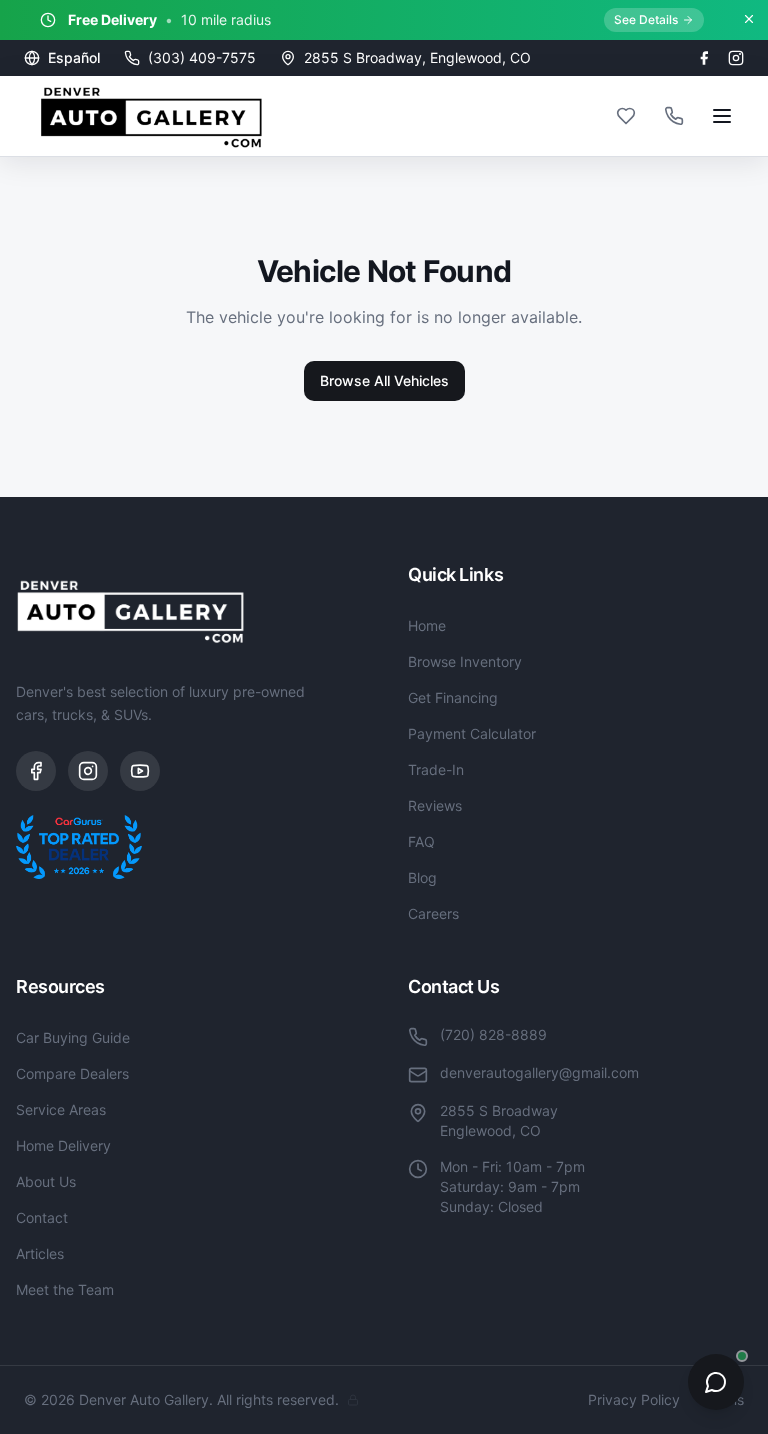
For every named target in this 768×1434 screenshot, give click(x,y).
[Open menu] (722, 116)
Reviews (435, 805)
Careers (433, 913)
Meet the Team (65, 1289)
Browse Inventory (465, 661)
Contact (42, 1217)
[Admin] (353, 1400)
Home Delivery (63, 1145)
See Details (646, 19)
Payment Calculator (472, 733)
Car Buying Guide (73, 1037)
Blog (422, 877)
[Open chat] (716, 1382)
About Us (46, 1181)
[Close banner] (749, 19)
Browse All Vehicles (384, 380)
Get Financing (453, 697)
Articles (40, 1253)
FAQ (421, 841)
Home (427, 625)
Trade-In (436, 769)
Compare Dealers (72, 1073)
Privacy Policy (634, 1399)
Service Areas (61, 1109)
